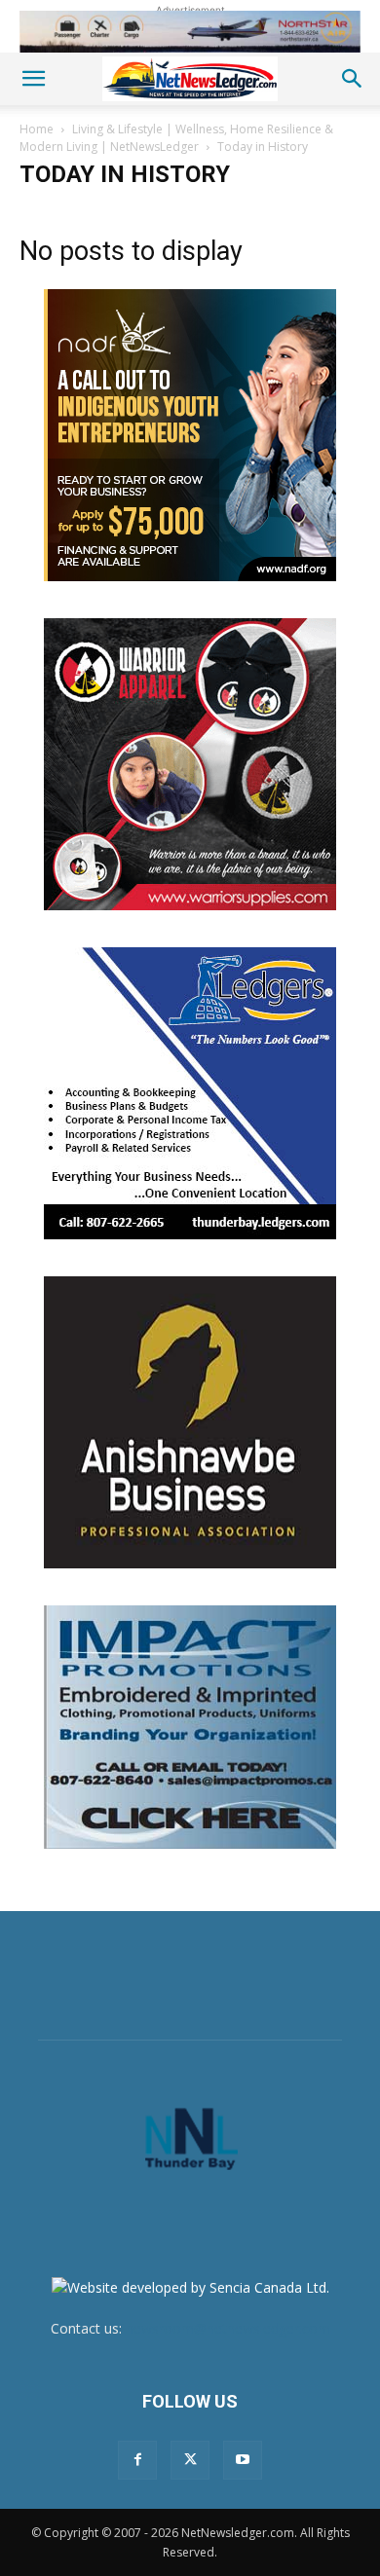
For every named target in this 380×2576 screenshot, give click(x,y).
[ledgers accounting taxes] (190, 1093)
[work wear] (190, 764)
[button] (33, 79)
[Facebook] (137, 2460)
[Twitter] (190, 2460)
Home (37, 129)
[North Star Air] (190, 32)
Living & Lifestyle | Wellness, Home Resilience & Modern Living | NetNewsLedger (176, 138)
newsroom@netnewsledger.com (228, 2328)
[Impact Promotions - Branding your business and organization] (190, 1727)
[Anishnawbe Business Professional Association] (190, 1422)
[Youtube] (243, 2460)
